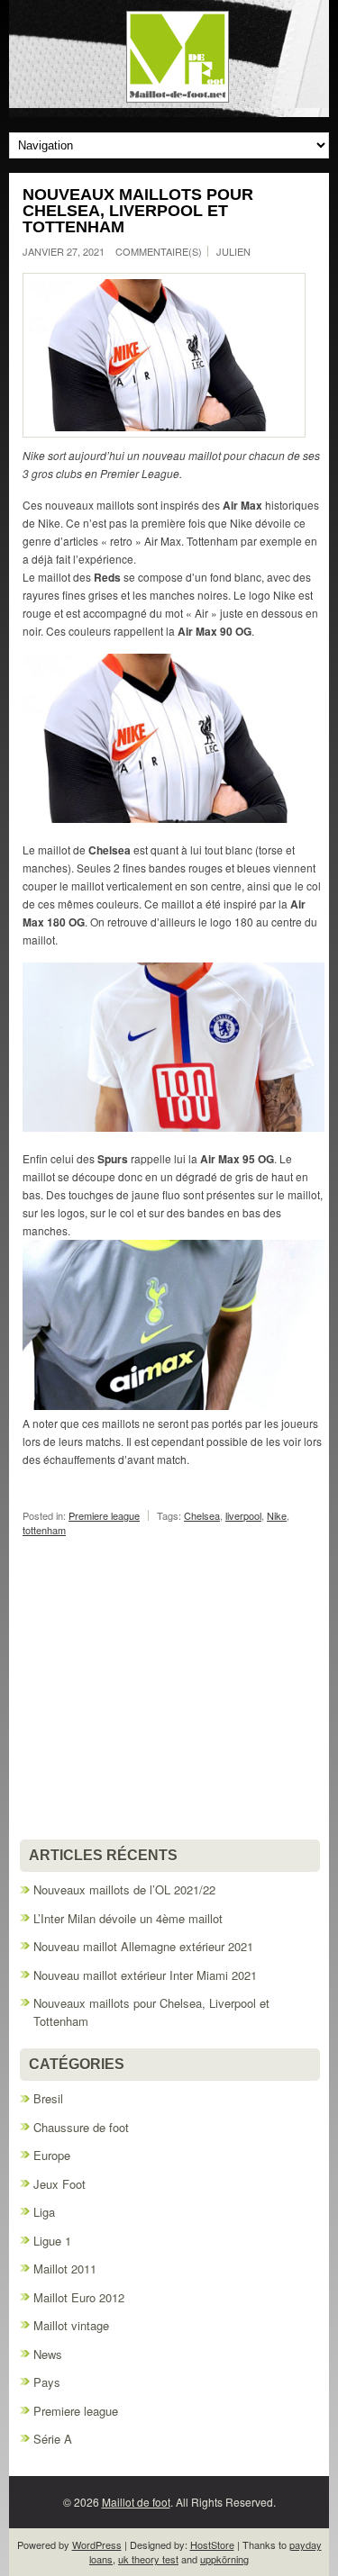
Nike (277, 1515)
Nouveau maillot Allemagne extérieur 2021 (143, 1946)
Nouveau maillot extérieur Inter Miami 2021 (145, 1975)
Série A (53, 2439)
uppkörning (224, 2559)
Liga (44, 2212)
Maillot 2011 (65, 2269)
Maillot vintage (71, 2325)
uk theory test (148, 2559)
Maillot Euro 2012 (79, 2297)
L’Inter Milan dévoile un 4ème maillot (128, 1918)
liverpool (243, 1515)
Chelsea (202, 1515)
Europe (52, 2155)
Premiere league (104, 1515)
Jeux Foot (59, 2184)
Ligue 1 (52, 2241)
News (48, 2354)
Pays (47, 2382)
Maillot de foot (136, 2502)
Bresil (48, 2098)
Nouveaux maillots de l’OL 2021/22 (124, 1889)
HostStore (212, 2544)
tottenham (44, 1530)
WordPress (97, 2544)
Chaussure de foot (81, 2127)
